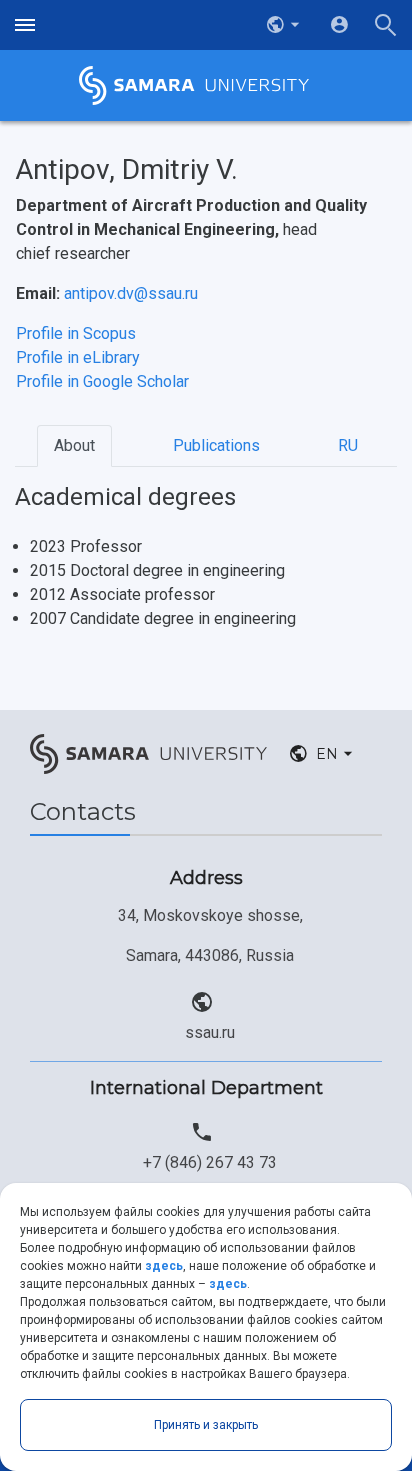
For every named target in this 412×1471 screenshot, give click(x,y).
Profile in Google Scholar (102, 381)
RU (348, 445)
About (74, 445)
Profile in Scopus (76, 333)
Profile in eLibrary (78, 357)
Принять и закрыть (206, 1425)
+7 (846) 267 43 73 (210, 1162)
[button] (285, 25)
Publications (216, 445)
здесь (164, 1266)
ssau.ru (210, 1032)
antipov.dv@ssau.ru (131, 293)
